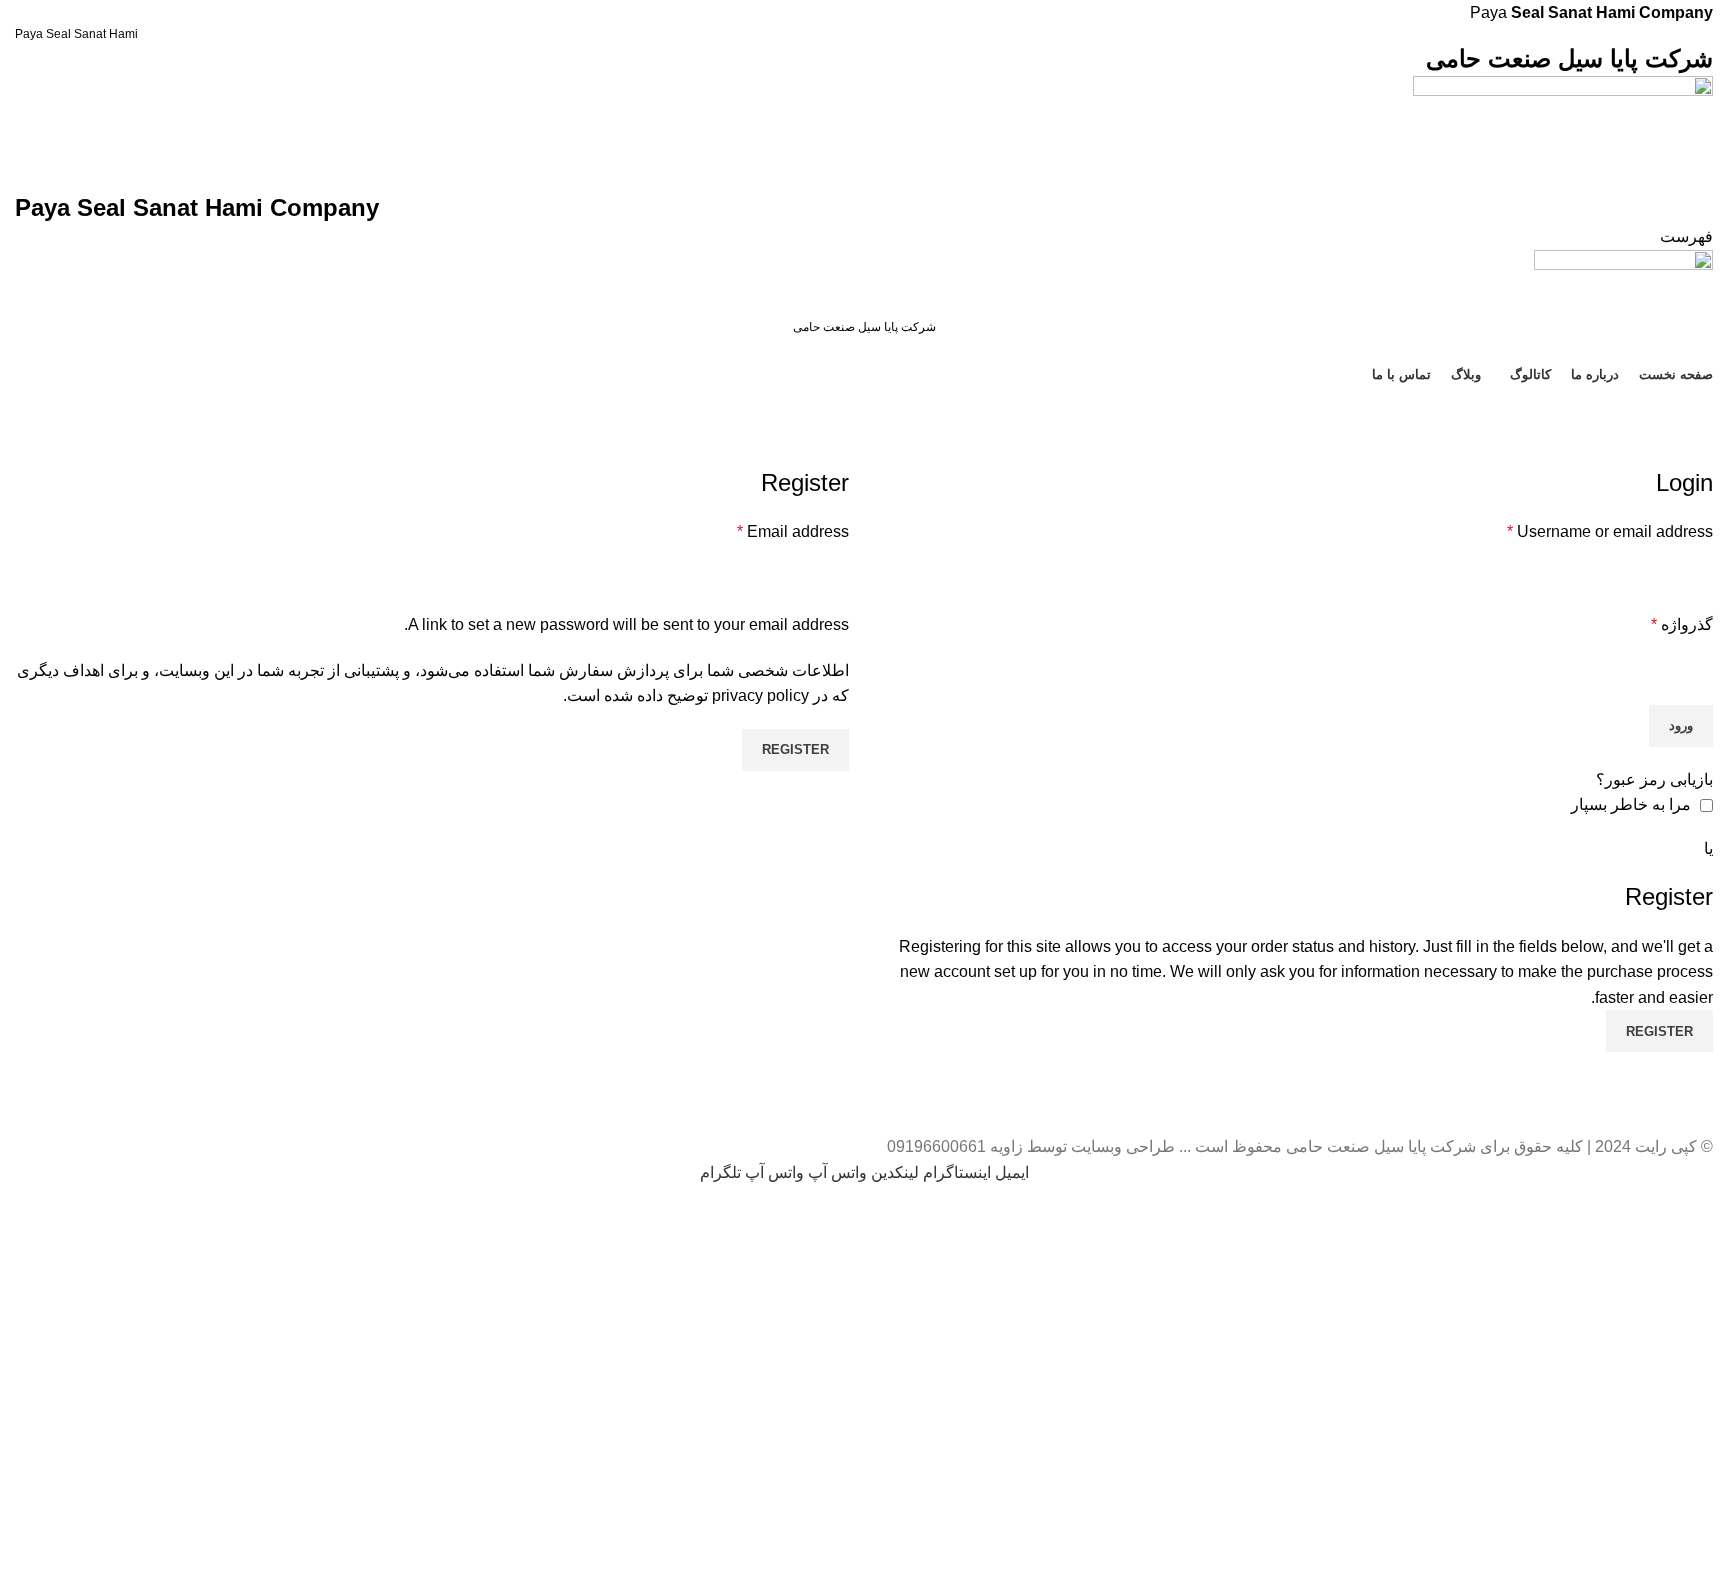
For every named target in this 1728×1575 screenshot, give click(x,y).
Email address (793, 531)
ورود (1681, 725)
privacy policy (760, 695)
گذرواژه (1682, 624)
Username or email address (1610, 531)
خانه (1703, 454)
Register (795, 749)
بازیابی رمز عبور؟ (1654, 779)
